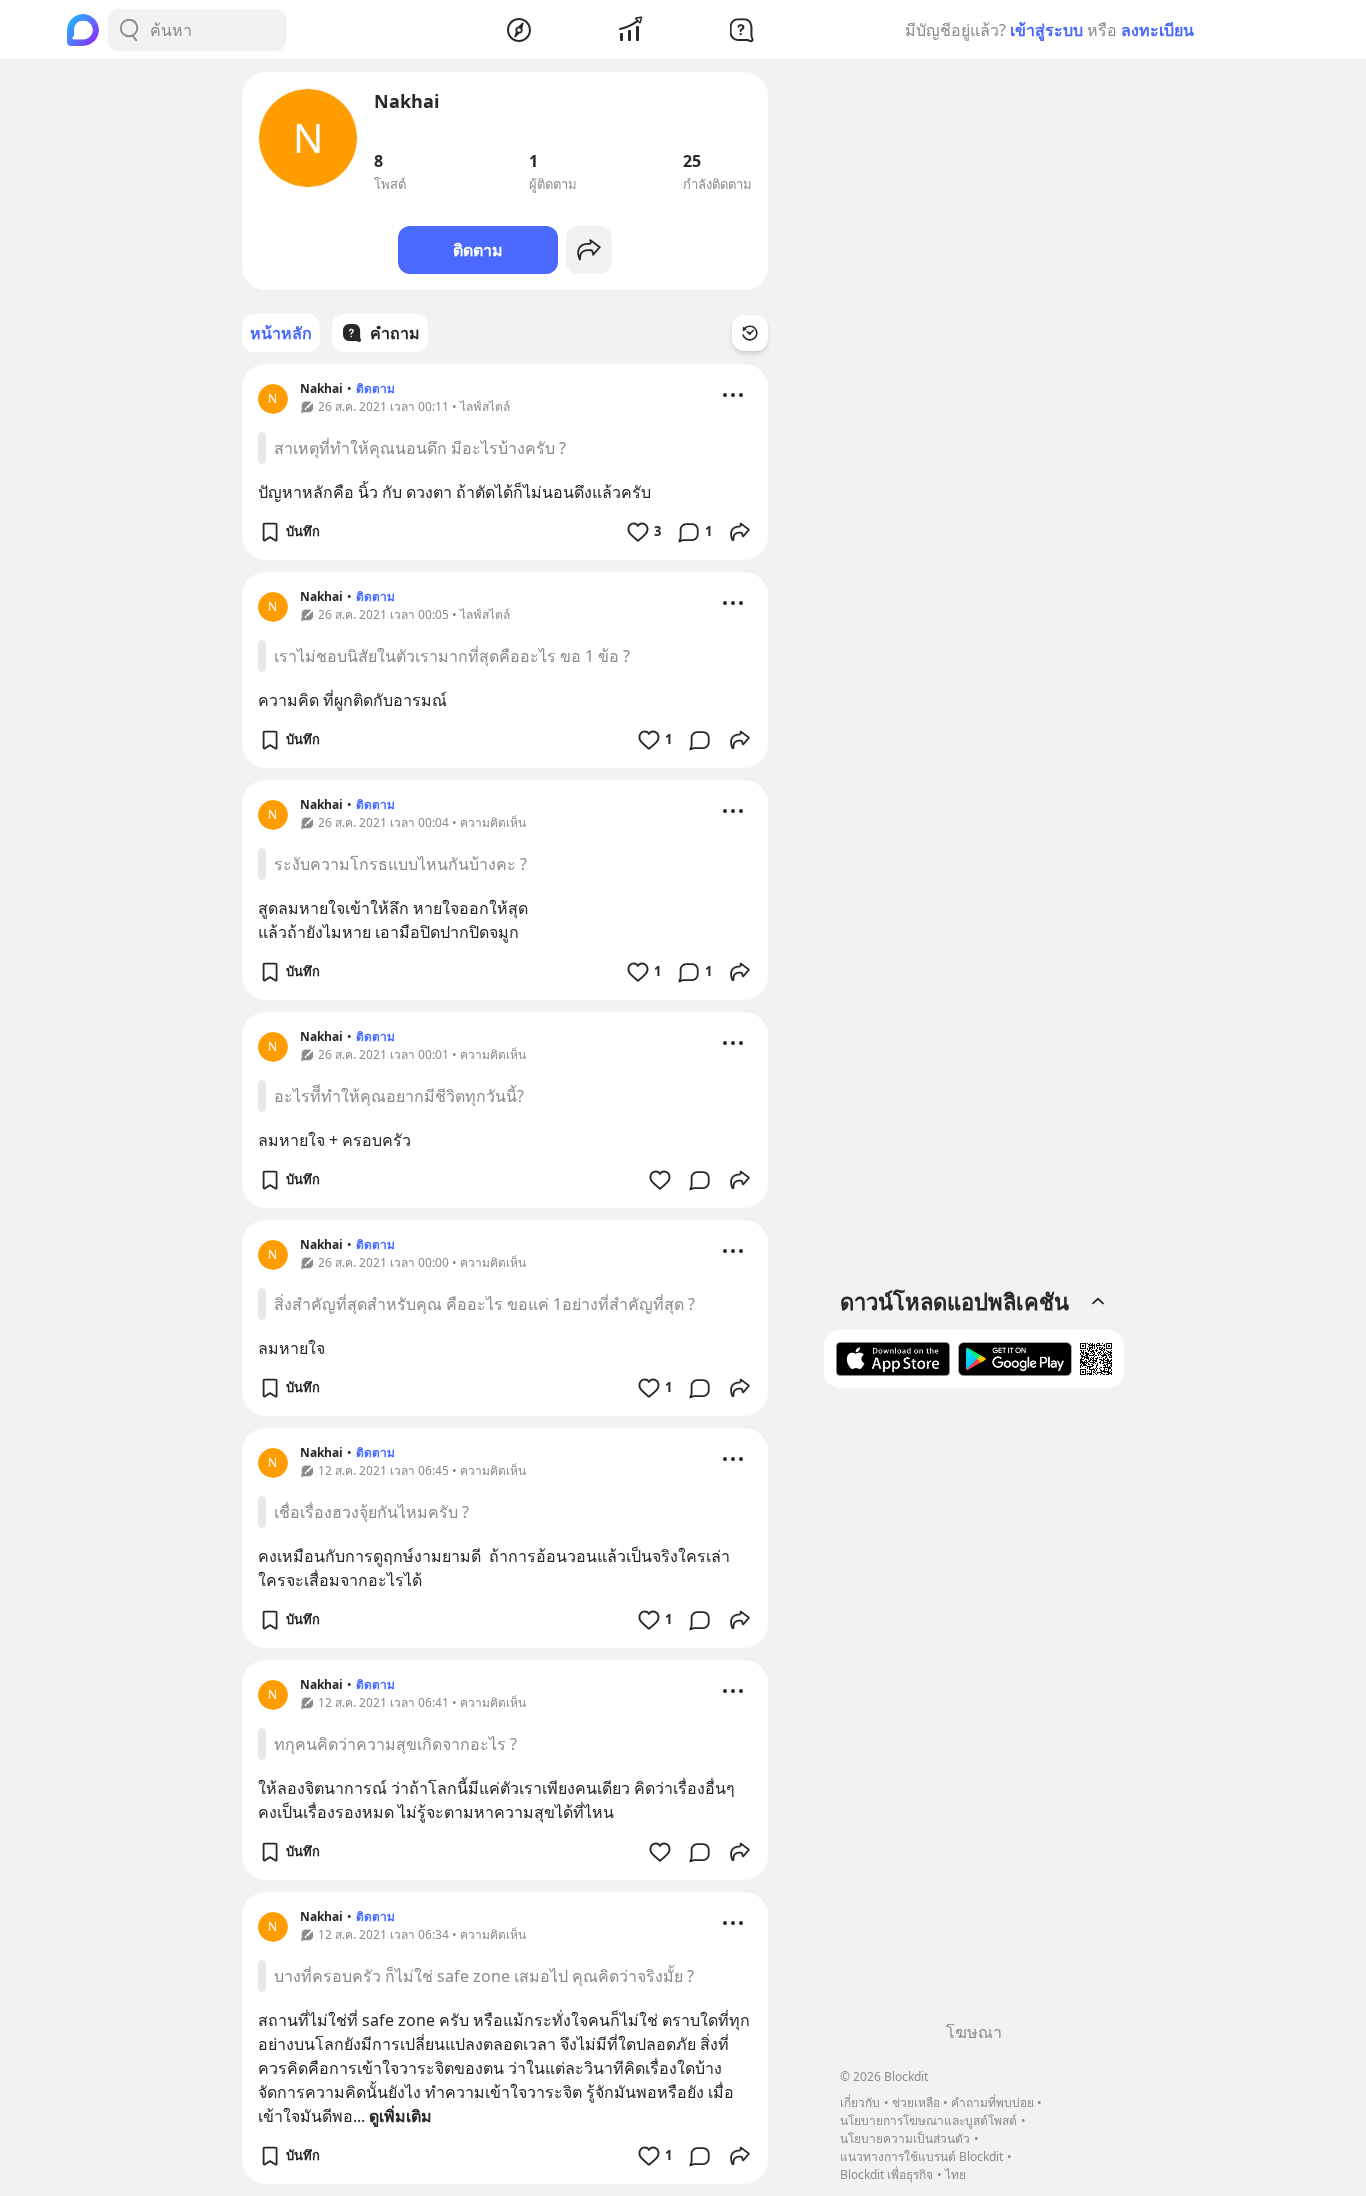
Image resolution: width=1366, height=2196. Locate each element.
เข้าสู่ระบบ (1046, 30)
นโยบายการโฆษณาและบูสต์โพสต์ (928, 2120)
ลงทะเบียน (1157, 30)
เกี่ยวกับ (860, 2102)
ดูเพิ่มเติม (400, 2116)
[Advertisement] (974, 1712)
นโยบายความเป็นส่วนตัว (905, 2138)
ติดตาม (478, 250)
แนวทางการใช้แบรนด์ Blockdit (921, 2156)
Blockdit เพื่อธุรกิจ (886, 2174)
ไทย (955, 2174)
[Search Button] (129, 30)
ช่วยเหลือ (916, 2102)
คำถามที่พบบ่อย (992, 2102)
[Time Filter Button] (750, 333)
